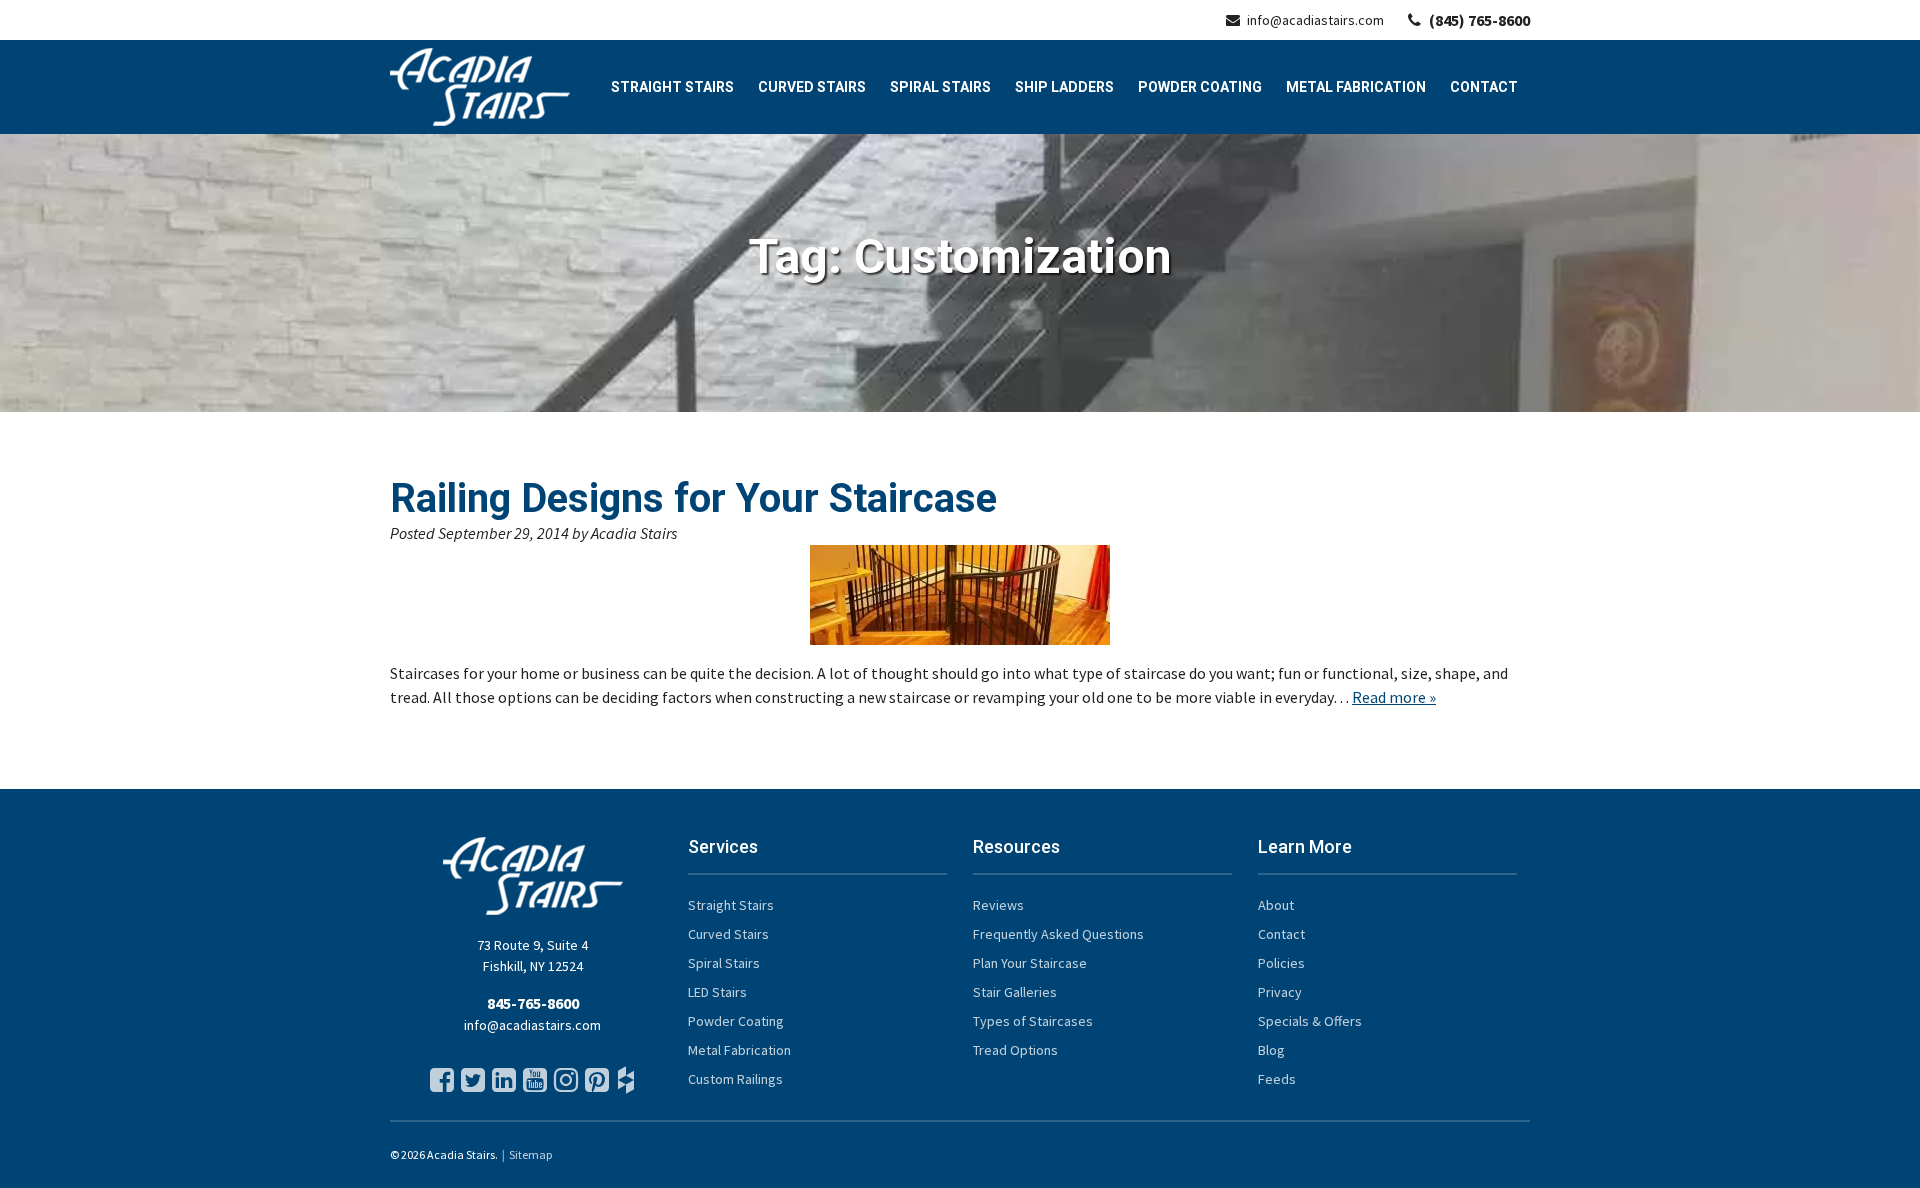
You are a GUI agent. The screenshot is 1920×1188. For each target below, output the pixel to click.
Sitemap (530, 1154)
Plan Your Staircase (1030, 963)
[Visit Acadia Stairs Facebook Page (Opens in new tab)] (440, 1085)
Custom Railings (735, 1079)
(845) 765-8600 (1479, 20)
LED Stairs (717, 992)
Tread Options (1015, 1050)
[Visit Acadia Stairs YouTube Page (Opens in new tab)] (533, 1085)
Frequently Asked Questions (1058, 934)
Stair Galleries (1015, 992)
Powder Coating (1200, 87)
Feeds (1277, 1079)
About (1276, 905)
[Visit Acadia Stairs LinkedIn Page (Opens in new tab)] (502, 1085)
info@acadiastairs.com (1315, 20)
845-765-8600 (533, 1003)
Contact (1484, 87)
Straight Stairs (672, 87)
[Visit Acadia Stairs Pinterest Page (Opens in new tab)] (595, 1085)
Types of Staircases (1033, 1021)
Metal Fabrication (1356, 87)
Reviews (998, 905)
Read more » (1394, 697)
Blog (1271, 1050)
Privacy (1280, 992)
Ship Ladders (1064, 87)
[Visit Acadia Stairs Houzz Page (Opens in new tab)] (626, 1085)
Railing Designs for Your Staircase (693, 498)
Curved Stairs (812, 87)
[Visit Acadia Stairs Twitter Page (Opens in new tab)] (471, 1085)
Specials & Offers (1310, 1021)
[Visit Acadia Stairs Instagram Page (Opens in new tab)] (564, 1085)
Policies (1281, 963)
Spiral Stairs (940, 87)
